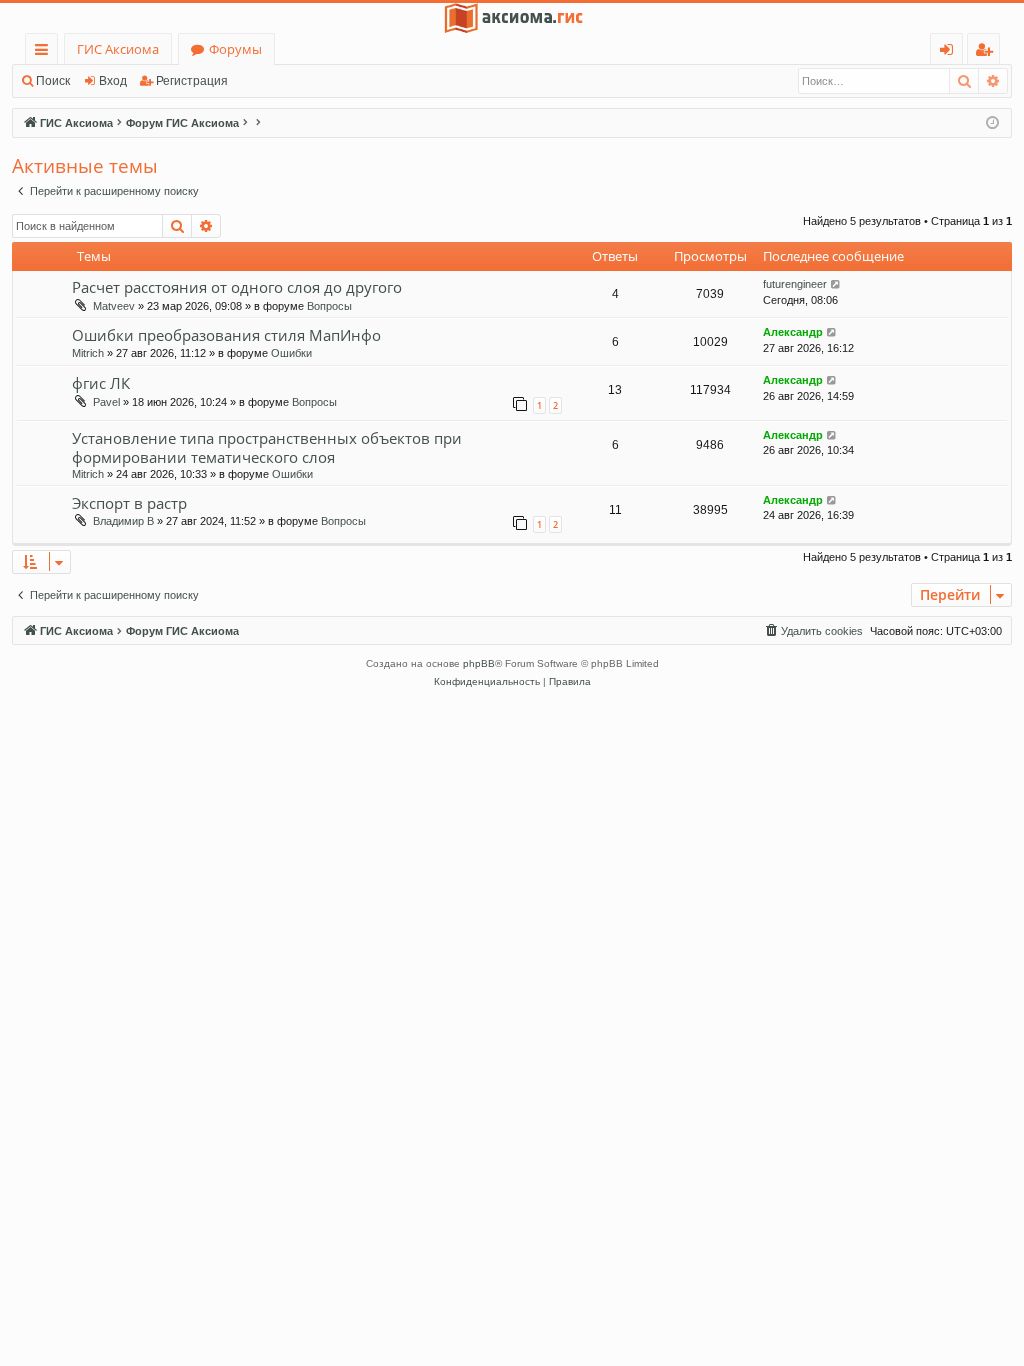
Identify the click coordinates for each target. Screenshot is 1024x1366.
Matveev (114, 306)
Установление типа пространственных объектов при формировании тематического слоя (267, 447)
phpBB (479, 663)
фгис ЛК (101, 383)
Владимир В (123, 521)
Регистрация (192, 81)
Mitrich (88, 353)
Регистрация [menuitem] (987, 52)
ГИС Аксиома (118, 49)
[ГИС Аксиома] (512, 18)
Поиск (53, 81)
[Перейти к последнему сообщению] (836, 284)
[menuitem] (813, 631)
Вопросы (329, 306)
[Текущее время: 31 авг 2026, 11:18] (992, 123)
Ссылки (45, 52)
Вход (113, 81)
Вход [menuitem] (950, 52)
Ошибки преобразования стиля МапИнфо (226, 335)
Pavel (106, 402)
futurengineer (795, 284)
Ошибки (291, 353)
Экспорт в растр (129, 503)
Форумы (235, 49)
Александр (793, 332)
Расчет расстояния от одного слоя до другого (237, 287)
